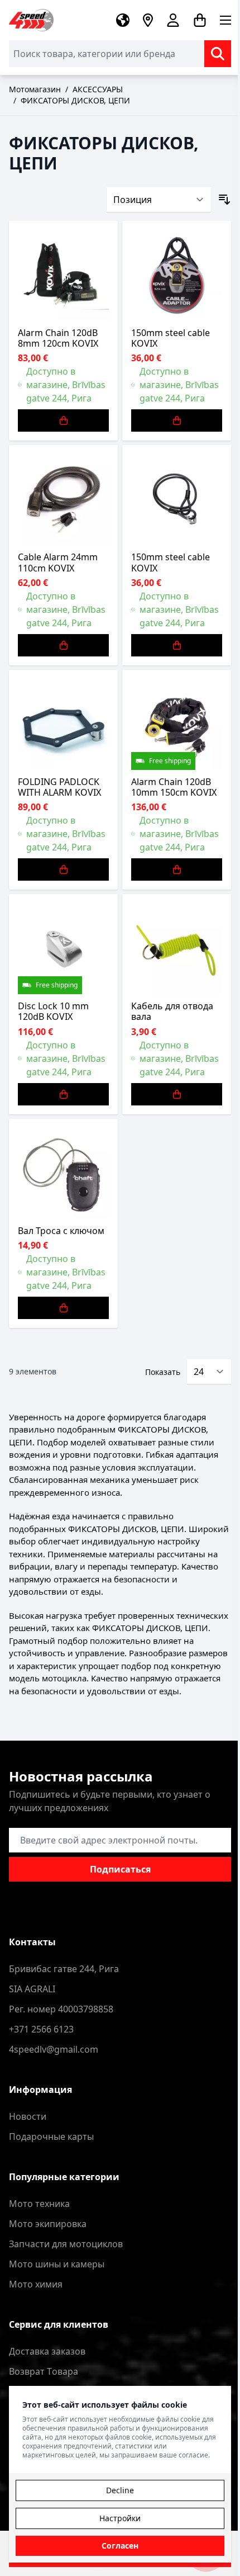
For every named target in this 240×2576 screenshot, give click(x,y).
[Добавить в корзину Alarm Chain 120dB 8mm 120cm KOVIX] (63, 420)
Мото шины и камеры (57, 2264)
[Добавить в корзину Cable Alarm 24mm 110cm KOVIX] (63, 645)
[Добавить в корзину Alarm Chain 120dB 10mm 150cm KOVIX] (177, 869)
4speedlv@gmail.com (54, 2049)
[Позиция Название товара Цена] (159, 200)
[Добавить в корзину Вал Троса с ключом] (63, 1308)
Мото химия (36, 2284)
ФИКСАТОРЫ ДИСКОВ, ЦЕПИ (75, 100)
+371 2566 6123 (41, 2029)
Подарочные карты (51, 2137)
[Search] (218, 54)
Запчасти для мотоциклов (66, 2244)
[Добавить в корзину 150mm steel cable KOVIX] (177, 420)
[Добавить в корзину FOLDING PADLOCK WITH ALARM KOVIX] (63, 869)
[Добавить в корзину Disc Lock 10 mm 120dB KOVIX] (63, 1094)
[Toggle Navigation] (225, 20)
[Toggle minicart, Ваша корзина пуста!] (200, 20)
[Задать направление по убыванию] (224, 200)
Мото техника (39, 2204)
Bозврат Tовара (44, 2371)
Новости (28, 2116)
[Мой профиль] (173, 20)
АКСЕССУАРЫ (98, 89)
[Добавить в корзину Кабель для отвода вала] (177, 1094)
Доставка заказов (47, 2351)
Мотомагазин (35, 89)
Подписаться (120, 1869)
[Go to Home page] (31, 20)
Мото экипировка (48, 2224)
